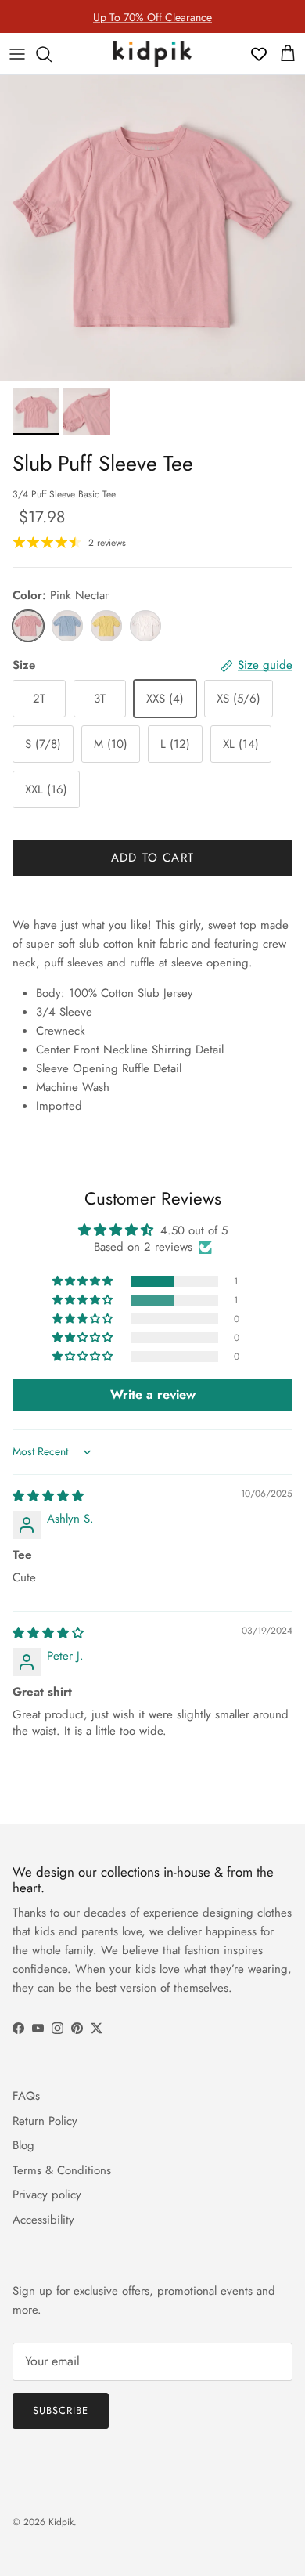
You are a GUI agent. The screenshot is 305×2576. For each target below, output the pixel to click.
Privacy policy (47, 2195)
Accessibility (43, 2220)
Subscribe (61, 2410)
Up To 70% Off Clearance (152, 16)
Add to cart (152, 858)
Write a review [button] (153, 1395)
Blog (23, 2145)
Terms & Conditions (62, 2170)
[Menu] (17, 54)
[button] (84, 1281)
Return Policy (45, 2121)
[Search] (52, 54)
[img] (48, 1496)
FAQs (26, 2096)
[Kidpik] (152, 54)
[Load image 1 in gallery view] (152, 228)
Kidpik (61, 2522)
